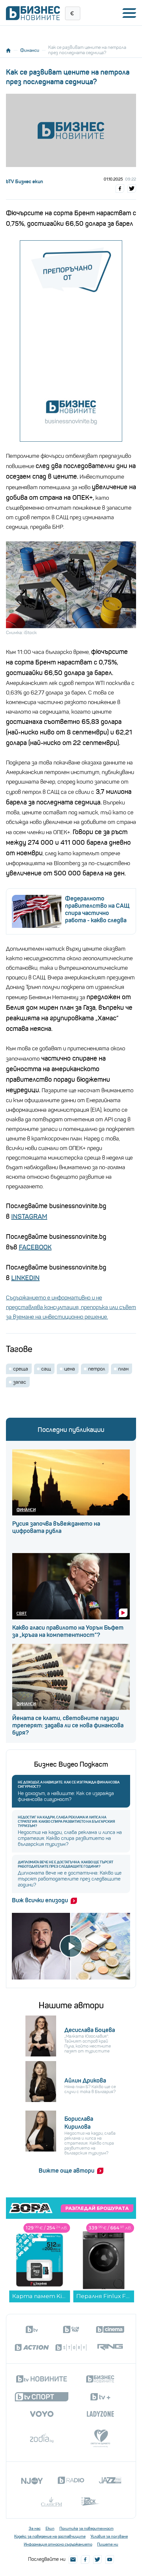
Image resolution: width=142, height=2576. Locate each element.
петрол (97, 1369)
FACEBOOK (35, 1247)
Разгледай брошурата (97, 2208)
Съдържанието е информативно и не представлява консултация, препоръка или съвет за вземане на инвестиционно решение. (71, 1307)
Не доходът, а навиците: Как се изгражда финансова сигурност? (69, 1784)
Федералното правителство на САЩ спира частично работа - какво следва (97, 909)
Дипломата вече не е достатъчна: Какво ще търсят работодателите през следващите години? (66, 1864)
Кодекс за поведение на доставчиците (50, 2536)
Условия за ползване (109, 2536)
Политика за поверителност (87, 2528)
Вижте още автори (67, 2171)
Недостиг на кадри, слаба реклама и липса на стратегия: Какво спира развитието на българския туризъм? (66, 1822)
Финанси (30, 50)
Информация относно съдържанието (58, 2544)
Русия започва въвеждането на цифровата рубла (56, 1527)
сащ (46, 1369)
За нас (35, 2528)
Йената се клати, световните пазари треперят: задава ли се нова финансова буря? (68, 1725)
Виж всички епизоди (40, 1900)
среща (21, 1369)
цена (70, 1369)
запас (20, 1382)
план (123, 1369)
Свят (22, 1613)
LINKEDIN (25, 1278)
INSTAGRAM (29, 1217)
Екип (50, 2528)
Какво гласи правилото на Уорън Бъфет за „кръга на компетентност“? (68, 1631)
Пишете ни (108, 2544)
